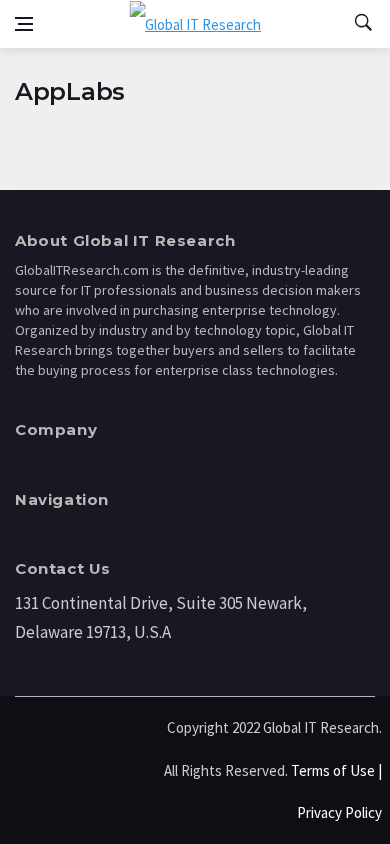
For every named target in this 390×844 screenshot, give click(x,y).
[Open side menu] (24, 24)
